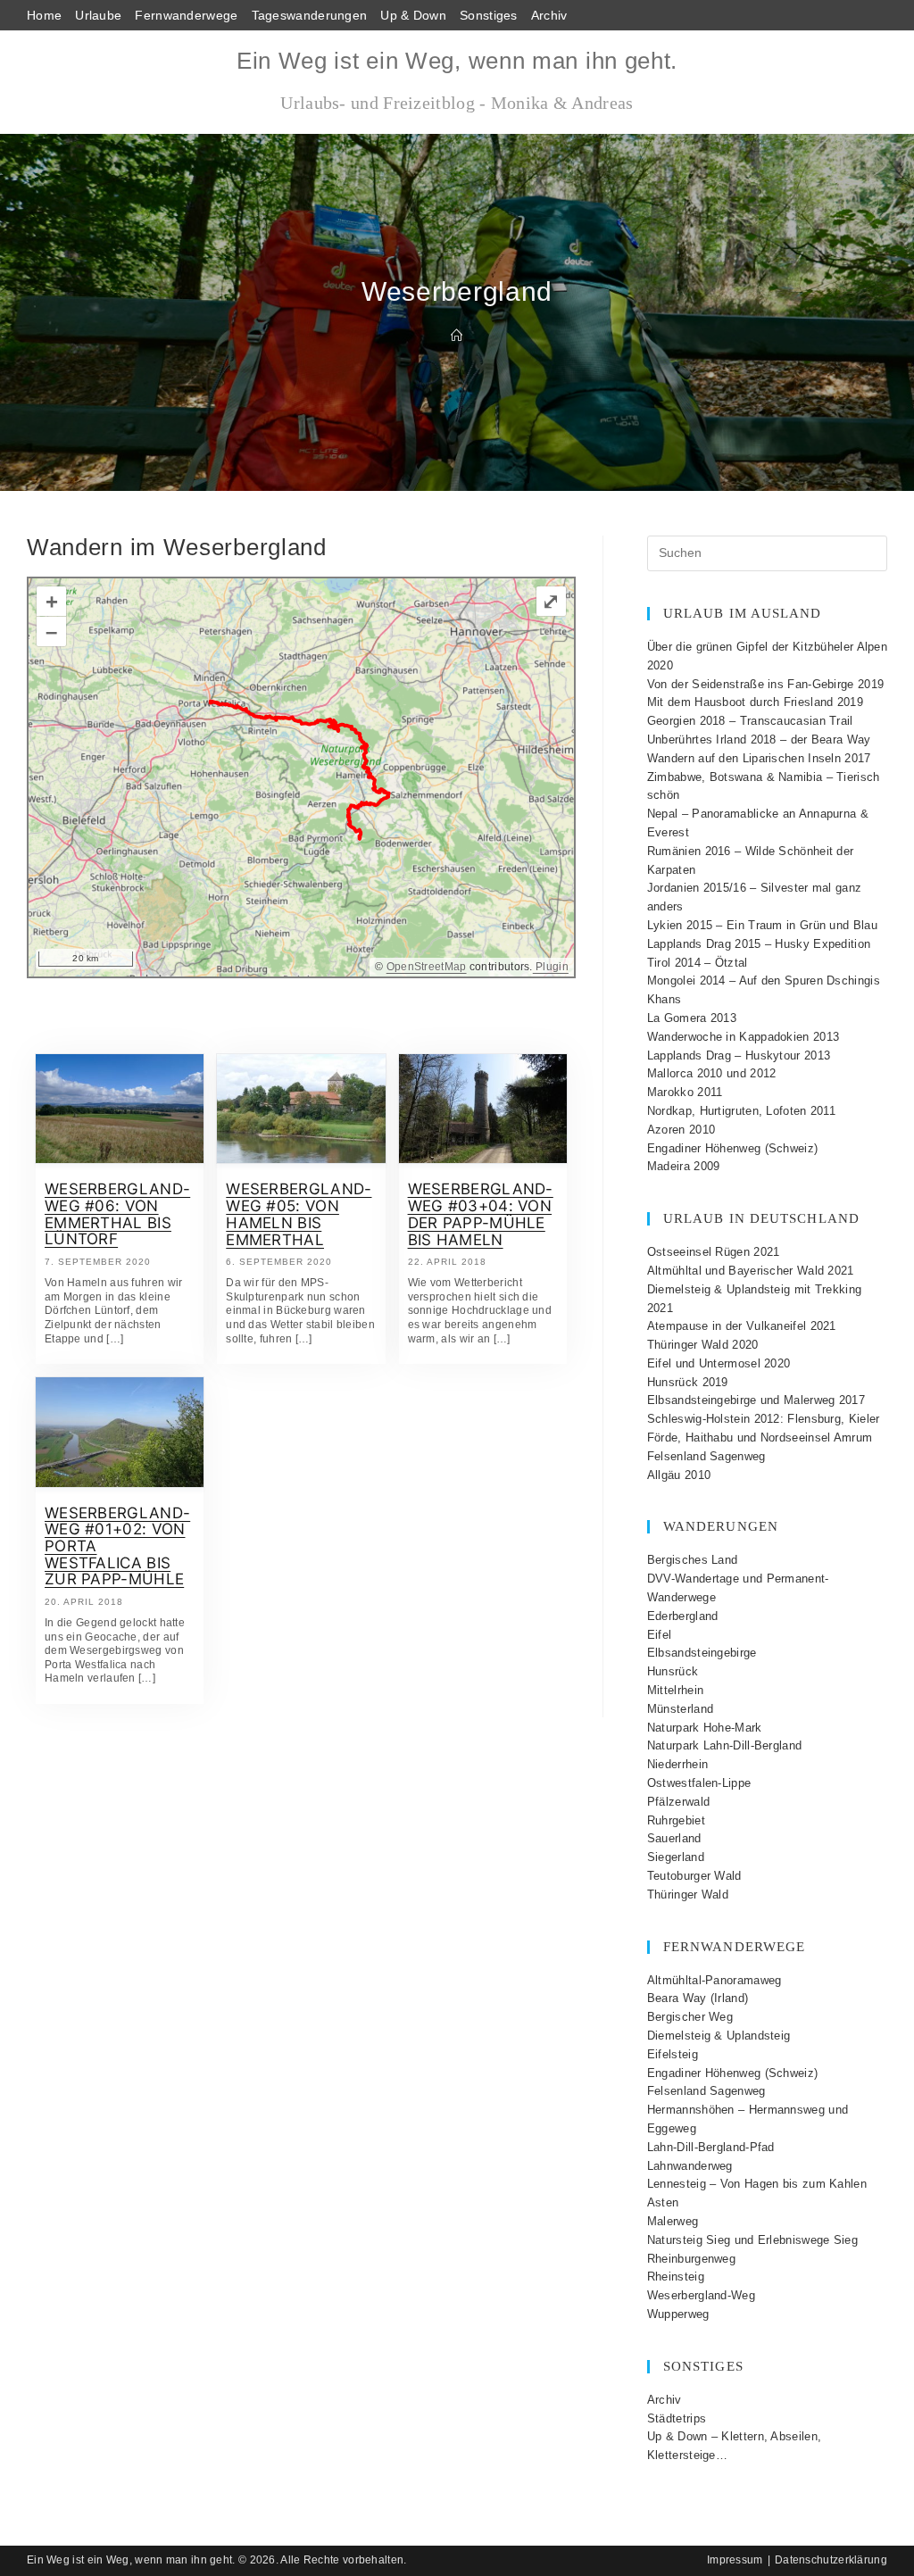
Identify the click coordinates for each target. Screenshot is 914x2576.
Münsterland (680, 1709)
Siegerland (676, 1857)
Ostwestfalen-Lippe (699, 1783)
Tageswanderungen (310, 15)
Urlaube (98, 15)
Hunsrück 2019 (688, 1382)
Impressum (735, 2560)
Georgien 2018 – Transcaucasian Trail (750, 721)
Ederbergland (683, 1616)
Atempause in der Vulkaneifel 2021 (742, 1326)
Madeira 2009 (684, 1166)
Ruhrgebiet (676, 1820)
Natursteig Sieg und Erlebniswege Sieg (752, 2240)
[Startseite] (457, 336)
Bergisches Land (693, 1560)
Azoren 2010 (681, 1130)
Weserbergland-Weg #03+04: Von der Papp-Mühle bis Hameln (481, 1214)
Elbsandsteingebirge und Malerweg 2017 (756, 1400)
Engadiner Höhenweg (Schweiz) (732, 1148)
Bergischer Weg (690, 2017)
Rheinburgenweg (691, 2259)
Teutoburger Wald (694, 1876)
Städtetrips (677, 2418)
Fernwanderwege (186, 15)
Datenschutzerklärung (831, 2560)
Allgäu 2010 (679, 1475)
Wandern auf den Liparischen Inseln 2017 (759, 758)
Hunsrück (673, 1671)
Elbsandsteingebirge (702, 1653)
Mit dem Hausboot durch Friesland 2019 (755, 702)
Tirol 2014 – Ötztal (698, 963)
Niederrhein (677, 1764)
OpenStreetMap (427, 967)
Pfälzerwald (678, 1802)
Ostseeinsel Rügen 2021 (714, 1252)
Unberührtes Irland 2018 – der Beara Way (759, 740)
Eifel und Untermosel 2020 (719, 1363)
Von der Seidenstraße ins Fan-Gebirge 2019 (765, 684)
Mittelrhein (675, 1690)
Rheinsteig (676, 2277)
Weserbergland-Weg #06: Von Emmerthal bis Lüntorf (117, 1214)
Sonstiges (489, 15)
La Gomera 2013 (692, 1018)
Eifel (660, 1635)
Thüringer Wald (688, 1895)
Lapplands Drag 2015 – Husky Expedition (759, 944)
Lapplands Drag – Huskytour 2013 (739, 1055)
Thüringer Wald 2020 (703, 1345)
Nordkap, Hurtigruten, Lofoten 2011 (741, 1111)
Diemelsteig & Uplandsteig (719, 2036)
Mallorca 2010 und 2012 (712, 1073)
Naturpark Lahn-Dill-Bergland (724, 1745)
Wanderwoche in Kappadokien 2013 (743, 1037)
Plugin (551, 967)
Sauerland (674, 1838)
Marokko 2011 (685, 1092)
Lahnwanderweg (690, 2166)
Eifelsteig (673, 2054)
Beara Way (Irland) (698, 1998)
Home (44, 15)
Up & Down (413, 15)
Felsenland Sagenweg (706, 1456)
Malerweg (673, 2221)
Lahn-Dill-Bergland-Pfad (711, 2147)
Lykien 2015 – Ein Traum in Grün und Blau (762, 925)
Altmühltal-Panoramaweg (715, 1980)
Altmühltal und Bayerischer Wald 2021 (751, 1271)
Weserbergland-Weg (701, 2295)
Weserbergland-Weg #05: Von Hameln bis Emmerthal (299, 1214)
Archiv (549, 15)
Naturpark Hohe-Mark (705, 1728)
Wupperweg (678, 2314)
